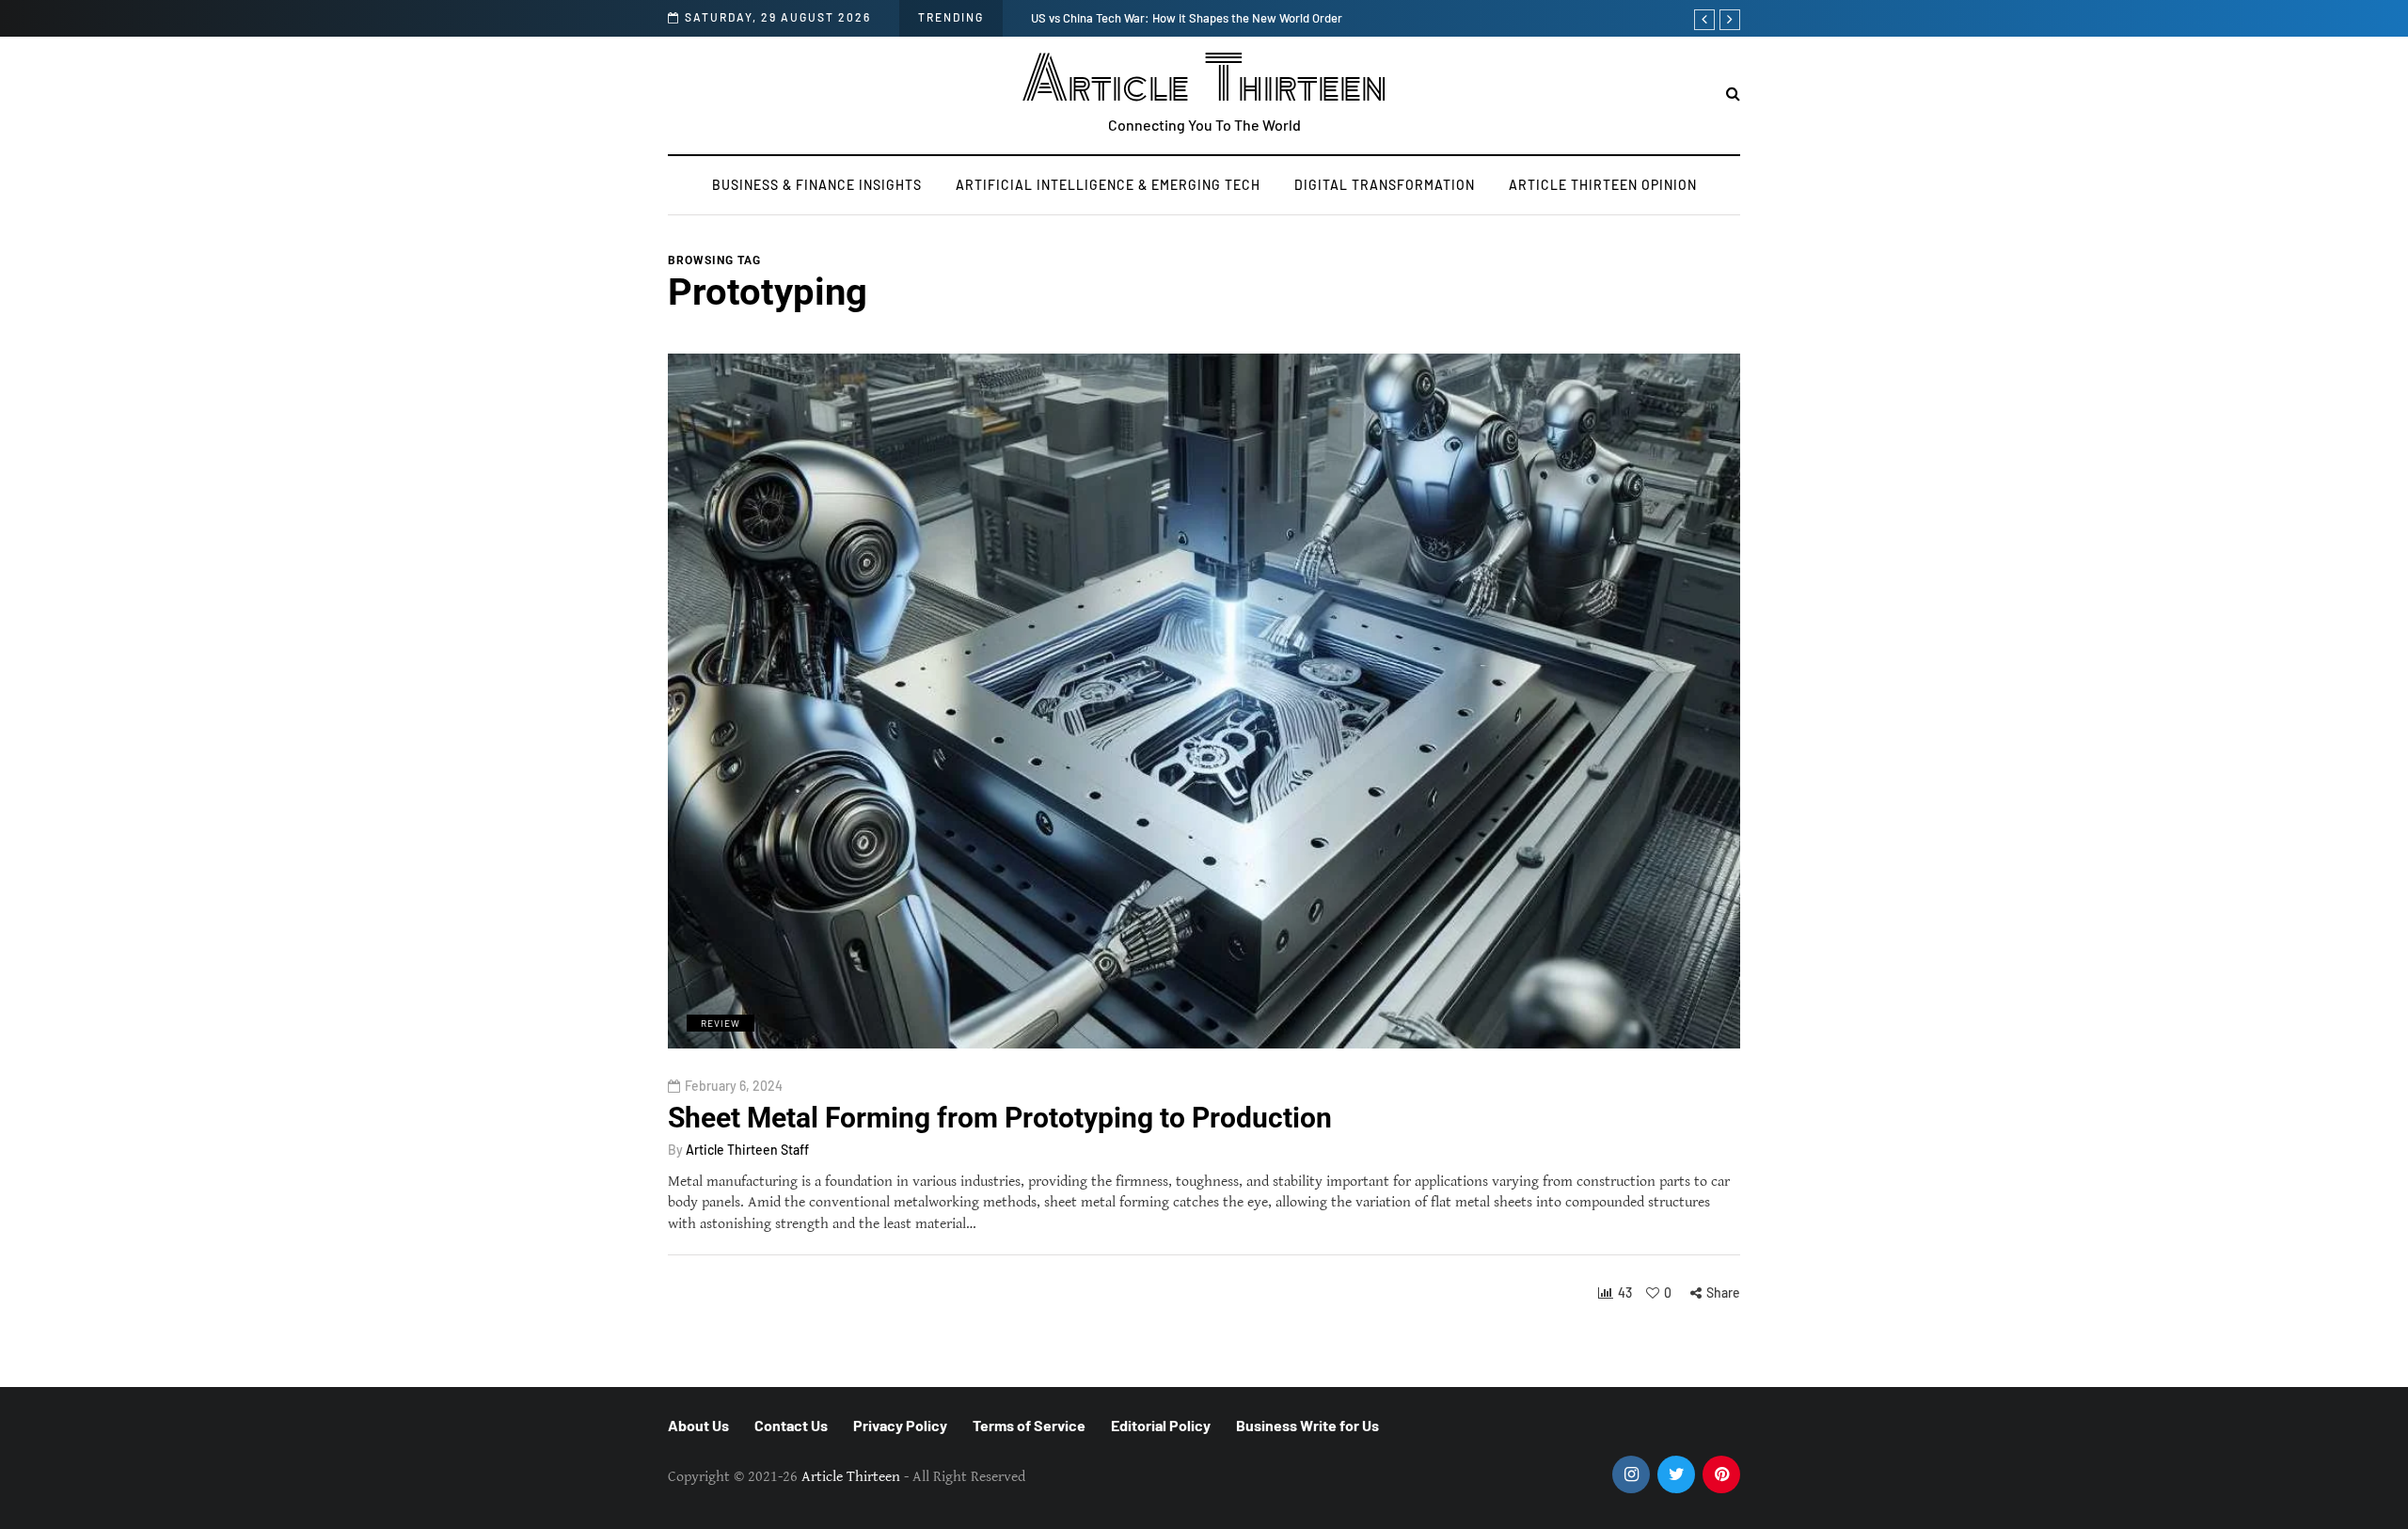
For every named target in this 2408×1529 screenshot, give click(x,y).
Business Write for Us (1307, 1425)
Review (721, 1023)
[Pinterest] (1721, 1474)
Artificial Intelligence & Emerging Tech (1108, 185)
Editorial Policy (1161, 1425)
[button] (1733, 95)
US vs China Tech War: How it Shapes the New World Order (1187, 18)
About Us (698, 1425)
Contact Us (791, 1425)
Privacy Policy (900, 1425)
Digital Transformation (1385, 185)
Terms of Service (1029, 1425)
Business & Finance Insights (817, 185)
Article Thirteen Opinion (1603, 185)
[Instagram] (1631, 1474)
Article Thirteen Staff (747, 1150)
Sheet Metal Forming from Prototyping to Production (1000, 1118)
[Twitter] (1676, 1474)
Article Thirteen (1204, 80)
